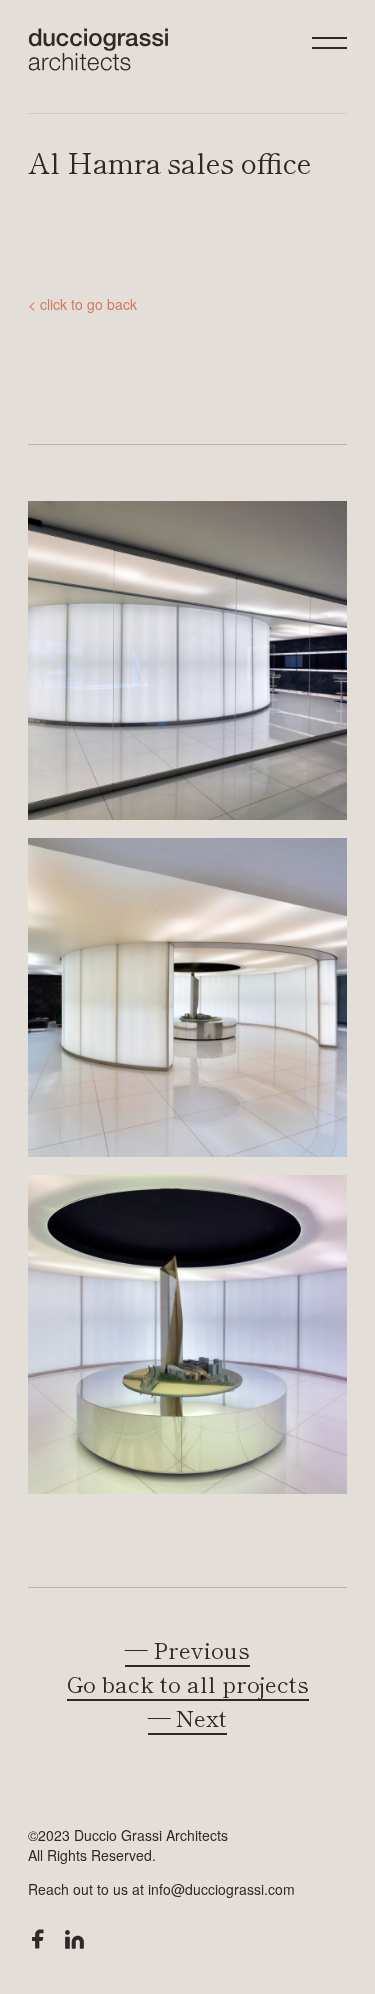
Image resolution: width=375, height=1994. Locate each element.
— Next (187, 1717)
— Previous (187, 1649)
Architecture (187, 210)
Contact (187, 468)
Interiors (187, 274)
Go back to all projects (188, 1683)
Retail (188, 145)
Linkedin (74, 1939)
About (187, 403)
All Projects (188, 339)
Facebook (38, 1939)
